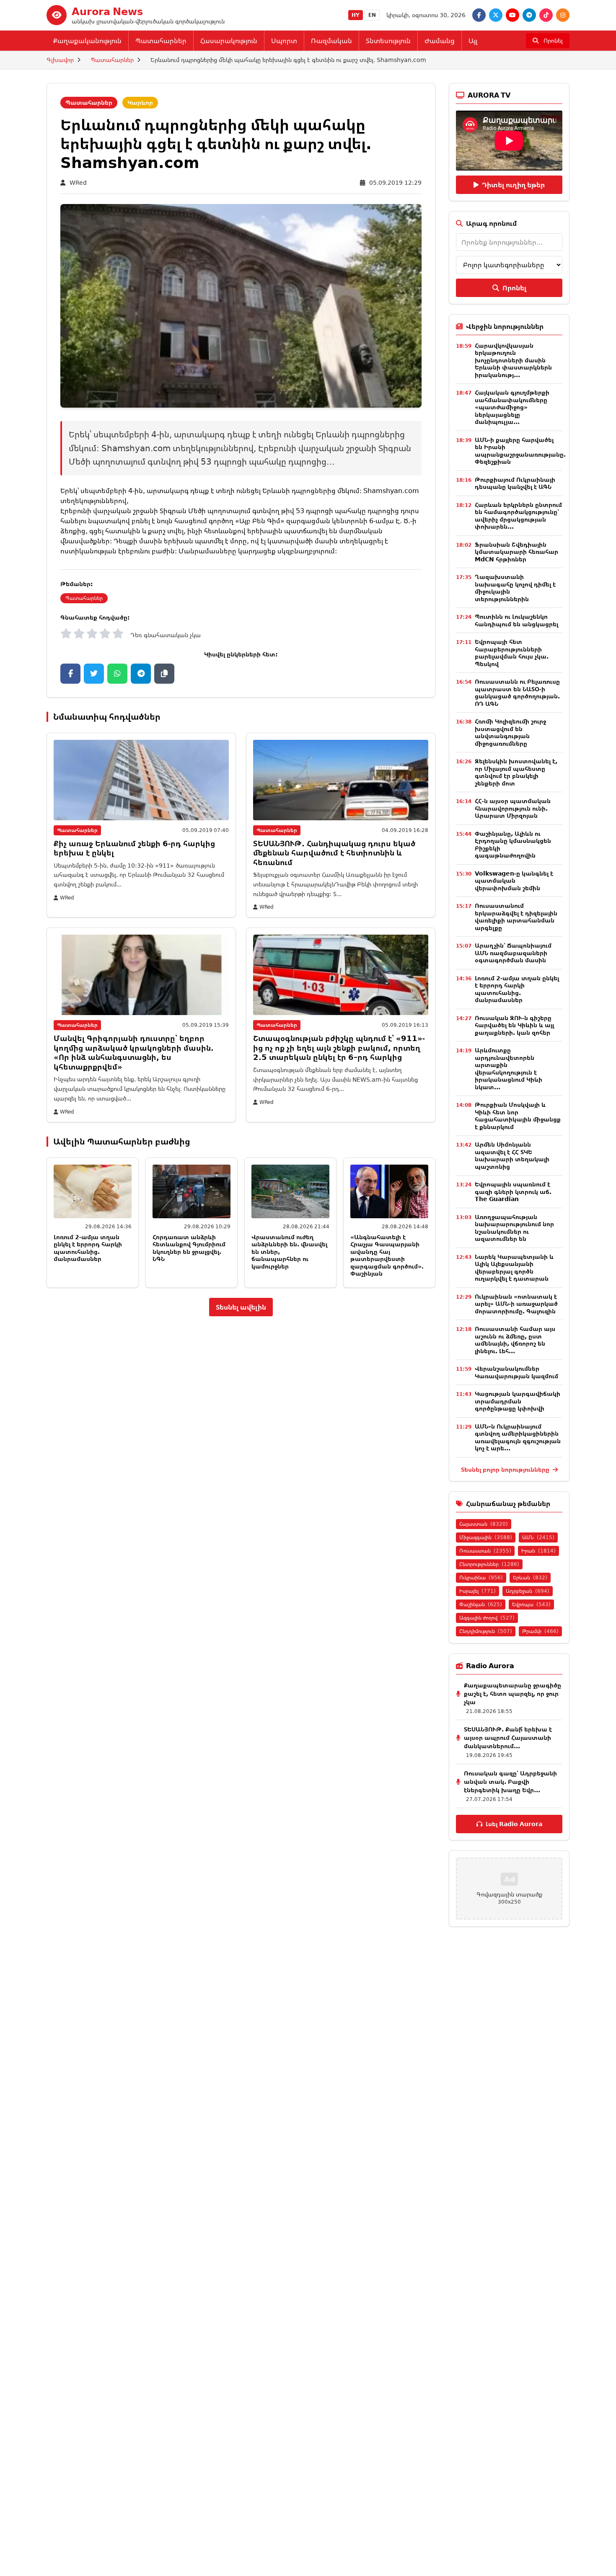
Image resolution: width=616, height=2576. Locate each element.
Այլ (473, 41)
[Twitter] (496, 15)
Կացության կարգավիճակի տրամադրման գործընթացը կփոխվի (518, 1401)
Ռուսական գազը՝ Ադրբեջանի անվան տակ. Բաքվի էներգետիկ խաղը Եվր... (510, 1781)
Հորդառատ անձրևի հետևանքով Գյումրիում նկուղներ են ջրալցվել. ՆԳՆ (189, 1248)
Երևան (530, 1577)
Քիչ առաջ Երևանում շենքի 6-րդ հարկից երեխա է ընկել (134, 848)
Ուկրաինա (481, 1577)
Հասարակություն (229, 41)
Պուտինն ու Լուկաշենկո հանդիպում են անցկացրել (516, 620)
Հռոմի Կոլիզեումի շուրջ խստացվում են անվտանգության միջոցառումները (510, 732)
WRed (78, 182)
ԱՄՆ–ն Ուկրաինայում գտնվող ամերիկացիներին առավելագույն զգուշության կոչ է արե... (518, 1437)
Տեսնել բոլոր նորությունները (506, 1469)
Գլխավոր (60, 60)
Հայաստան (484, 1524)
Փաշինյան (481, 1604)
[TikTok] (546, 15)
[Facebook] (479, 15)
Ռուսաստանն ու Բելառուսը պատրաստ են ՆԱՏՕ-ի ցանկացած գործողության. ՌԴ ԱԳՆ (517, 692)
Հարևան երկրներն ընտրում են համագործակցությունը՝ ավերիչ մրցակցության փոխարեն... (518, 516)
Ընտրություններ (489, 1564)
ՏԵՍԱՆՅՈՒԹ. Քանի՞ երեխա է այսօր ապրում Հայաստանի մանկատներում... (508, 1738)
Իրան (538, 1551)
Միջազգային (486, 1537)
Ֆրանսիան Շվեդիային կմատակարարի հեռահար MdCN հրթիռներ (516, 552)
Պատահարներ (161, 41)
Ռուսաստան (485, 1551)
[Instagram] (563, 15)
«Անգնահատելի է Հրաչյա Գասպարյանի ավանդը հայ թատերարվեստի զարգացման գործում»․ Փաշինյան (387, 1255)
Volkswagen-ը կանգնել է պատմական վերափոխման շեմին (514, 881)
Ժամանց (440, 41)
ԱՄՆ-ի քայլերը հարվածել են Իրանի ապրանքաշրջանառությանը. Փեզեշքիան (520, 451)
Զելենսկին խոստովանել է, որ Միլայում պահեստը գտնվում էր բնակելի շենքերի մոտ (516, 772)
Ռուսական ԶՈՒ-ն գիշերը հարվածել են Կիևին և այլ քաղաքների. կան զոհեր (514, 1025)
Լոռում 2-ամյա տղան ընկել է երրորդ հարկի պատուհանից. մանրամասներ (88, 1248)
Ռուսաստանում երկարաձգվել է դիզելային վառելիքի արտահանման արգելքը (516, 917)
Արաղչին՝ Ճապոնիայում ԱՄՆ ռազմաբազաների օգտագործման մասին (513, 953)
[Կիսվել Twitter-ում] (94, 674)
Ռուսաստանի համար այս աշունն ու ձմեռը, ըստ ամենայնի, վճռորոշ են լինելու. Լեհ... (515, 1340)
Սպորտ (284, 41)
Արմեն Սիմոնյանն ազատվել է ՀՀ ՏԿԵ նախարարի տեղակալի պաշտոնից (512, 1155)
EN (372, 15)
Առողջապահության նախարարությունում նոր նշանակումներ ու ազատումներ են (514, 1228)
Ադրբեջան (528, 1591)
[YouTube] (512, 15)
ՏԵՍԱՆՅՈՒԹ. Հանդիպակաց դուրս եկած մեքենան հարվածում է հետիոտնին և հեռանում (334, 853)
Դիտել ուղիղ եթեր (513, 185)
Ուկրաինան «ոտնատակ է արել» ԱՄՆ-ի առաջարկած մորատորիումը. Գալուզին (516, 1304)
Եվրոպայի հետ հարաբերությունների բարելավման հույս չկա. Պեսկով (512, 653)
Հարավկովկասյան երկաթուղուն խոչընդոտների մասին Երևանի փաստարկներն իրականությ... (513, 360)
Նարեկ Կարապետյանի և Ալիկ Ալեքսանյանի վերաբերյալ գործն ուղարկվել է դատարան (514, 1268)
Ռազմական (331, 41)
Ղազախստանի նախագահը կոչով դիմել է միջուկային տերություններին (515, 588)
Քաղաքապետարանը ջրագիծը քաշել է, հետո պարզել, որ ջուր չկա (512, 1694)
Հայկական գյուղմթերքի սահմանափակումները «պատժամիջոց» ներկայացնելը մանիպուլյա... (512, 407)
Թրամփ (540, 1631)
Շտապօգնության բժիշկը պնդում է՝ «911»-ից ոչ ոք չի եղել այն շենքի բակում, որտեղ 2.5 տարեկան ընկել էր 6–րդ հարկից (339, 1048)
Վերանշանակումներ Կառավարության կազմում (516, 1372)
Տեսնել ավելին (241, 1307)
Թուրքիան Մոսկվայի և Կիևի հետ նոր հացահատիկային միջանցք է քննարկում (518, 1116)
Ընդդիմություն (486, 1631)
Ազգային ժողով (487, 1618)
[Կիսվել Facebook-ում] (70, 674)
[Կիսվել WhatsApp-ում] (117, 674)
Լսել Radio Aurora (514, 1824)
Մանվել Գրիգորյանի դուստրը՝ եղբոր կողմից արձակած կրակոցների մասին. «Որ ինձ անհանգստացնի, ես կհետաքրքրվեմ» (134, 1052)
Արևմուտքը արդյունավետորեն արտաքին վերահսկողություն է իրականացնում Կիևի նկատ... (509, 1068)
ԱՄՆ (538, 1537)
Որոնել (514, 288)
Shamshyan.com (391, 491)
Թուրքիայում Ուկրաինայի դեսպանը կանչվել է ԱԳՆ (515, 483)
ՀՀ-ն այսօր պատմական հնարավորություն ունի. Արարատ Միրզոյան (513, 808)
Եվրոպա (531, 1604)
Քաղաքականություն (87, 41)
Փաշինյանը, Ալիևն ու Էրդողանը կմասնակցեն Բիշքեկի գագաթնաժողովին (513, 845)
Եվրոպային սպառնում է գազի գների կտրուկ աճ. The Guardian (513, 1191)
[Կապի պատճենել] (164, 674)
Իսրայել (478, 1591)
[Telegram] (529, 15)
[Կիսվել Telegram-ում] (141, 674)
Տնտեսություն (388, 41)
